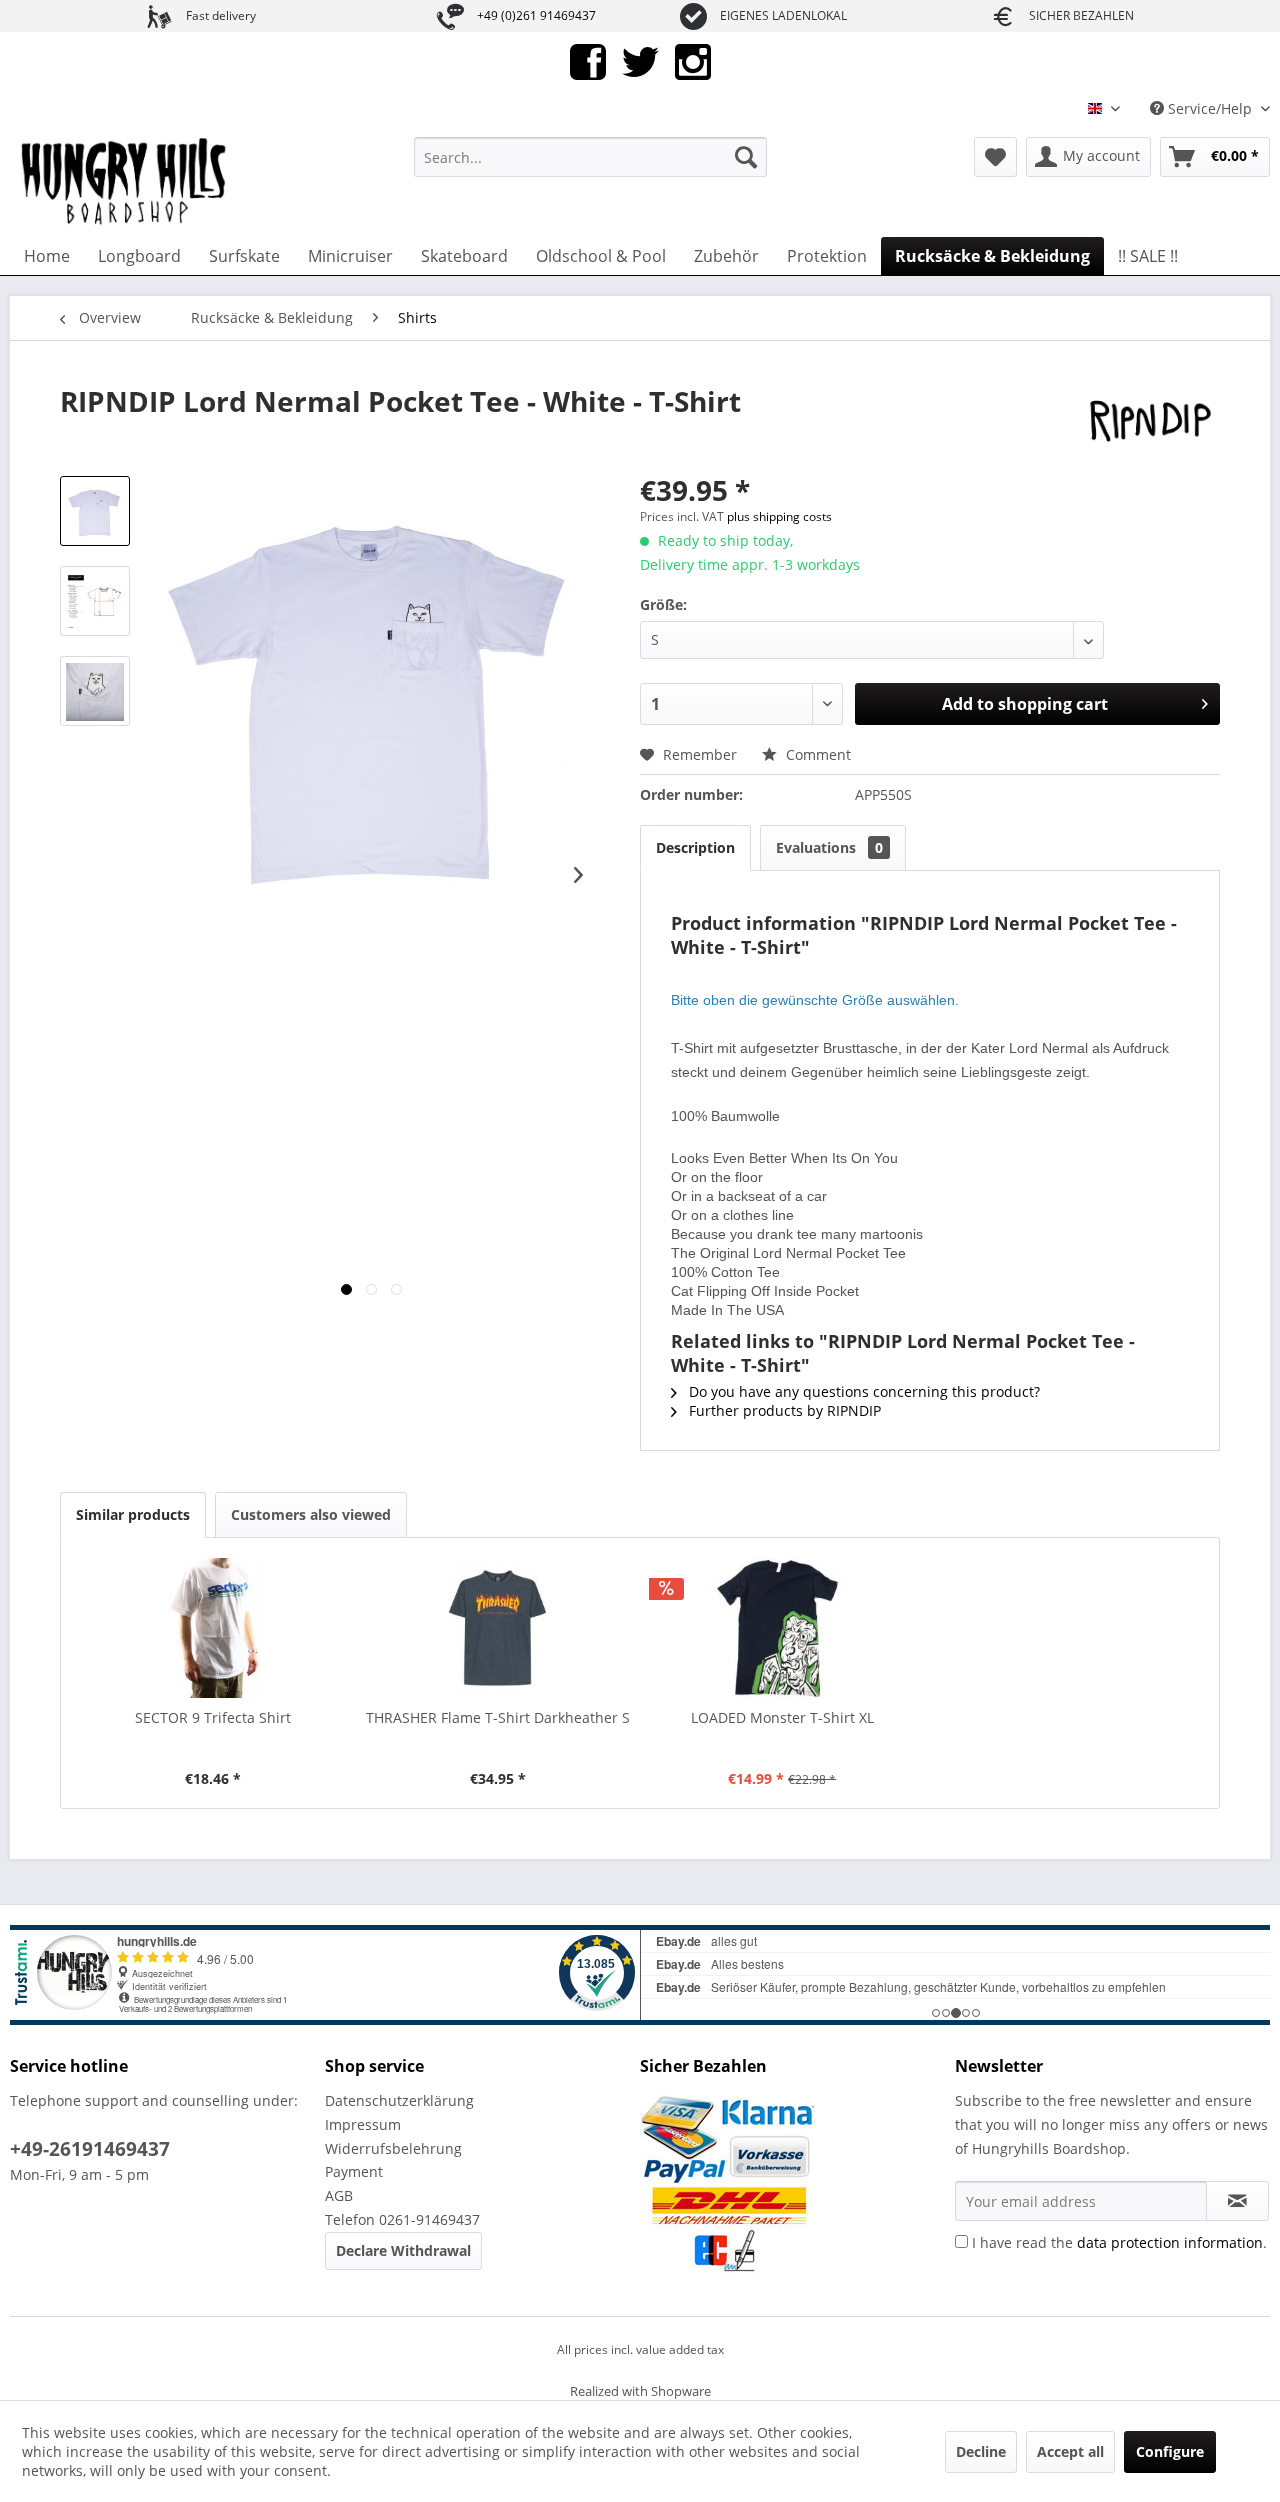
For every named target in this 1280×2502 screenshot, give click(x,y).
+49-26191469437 (90, 2149)
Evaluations (829, 847)
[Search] (746, 157)
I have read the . (1119, 2242)
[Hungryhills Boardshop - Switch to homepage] (125, 182)
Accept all (1070, 2451)
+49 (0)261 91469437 (536, 15)
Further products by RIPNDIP (783, 1410)
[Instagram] (693, 60)
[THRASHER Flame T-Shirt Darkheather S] (498, 1628)
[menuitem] (590, 157)
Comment (816, 754)
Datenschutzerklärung (399, 2100)
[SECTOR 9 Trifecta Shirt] (213, 1628)
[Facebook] (588, 60)
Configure (1170, 2451)
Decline (981, 2451)
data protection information (1170, 2242)
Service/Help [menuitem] (1210, 108)
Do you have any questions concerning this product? (862, 1391)
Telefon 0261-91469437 (402, 2219)
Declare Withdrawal (403, 2250)
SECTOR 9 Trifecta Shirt (213, 1717)
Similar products (133, 1514)
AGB (339, 2195)
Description (695, 847)
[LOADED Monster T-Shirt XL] (782, 1628)
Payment (354, 2171)
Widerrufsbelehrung (393, 2148)
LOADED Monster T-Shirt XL (782, 1717)
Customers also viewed (311, 1514)
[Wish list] (995, 157)
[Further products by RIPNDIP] (1150, 421)
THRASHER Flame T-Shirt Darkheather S (498, 1717)
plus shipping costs (779, 516)
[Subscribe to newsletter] (1237, 2201)
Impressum (363, 2124)
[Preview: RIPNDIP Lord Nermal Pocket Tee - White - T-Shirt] (95, 511)
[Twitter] (640, 60)
